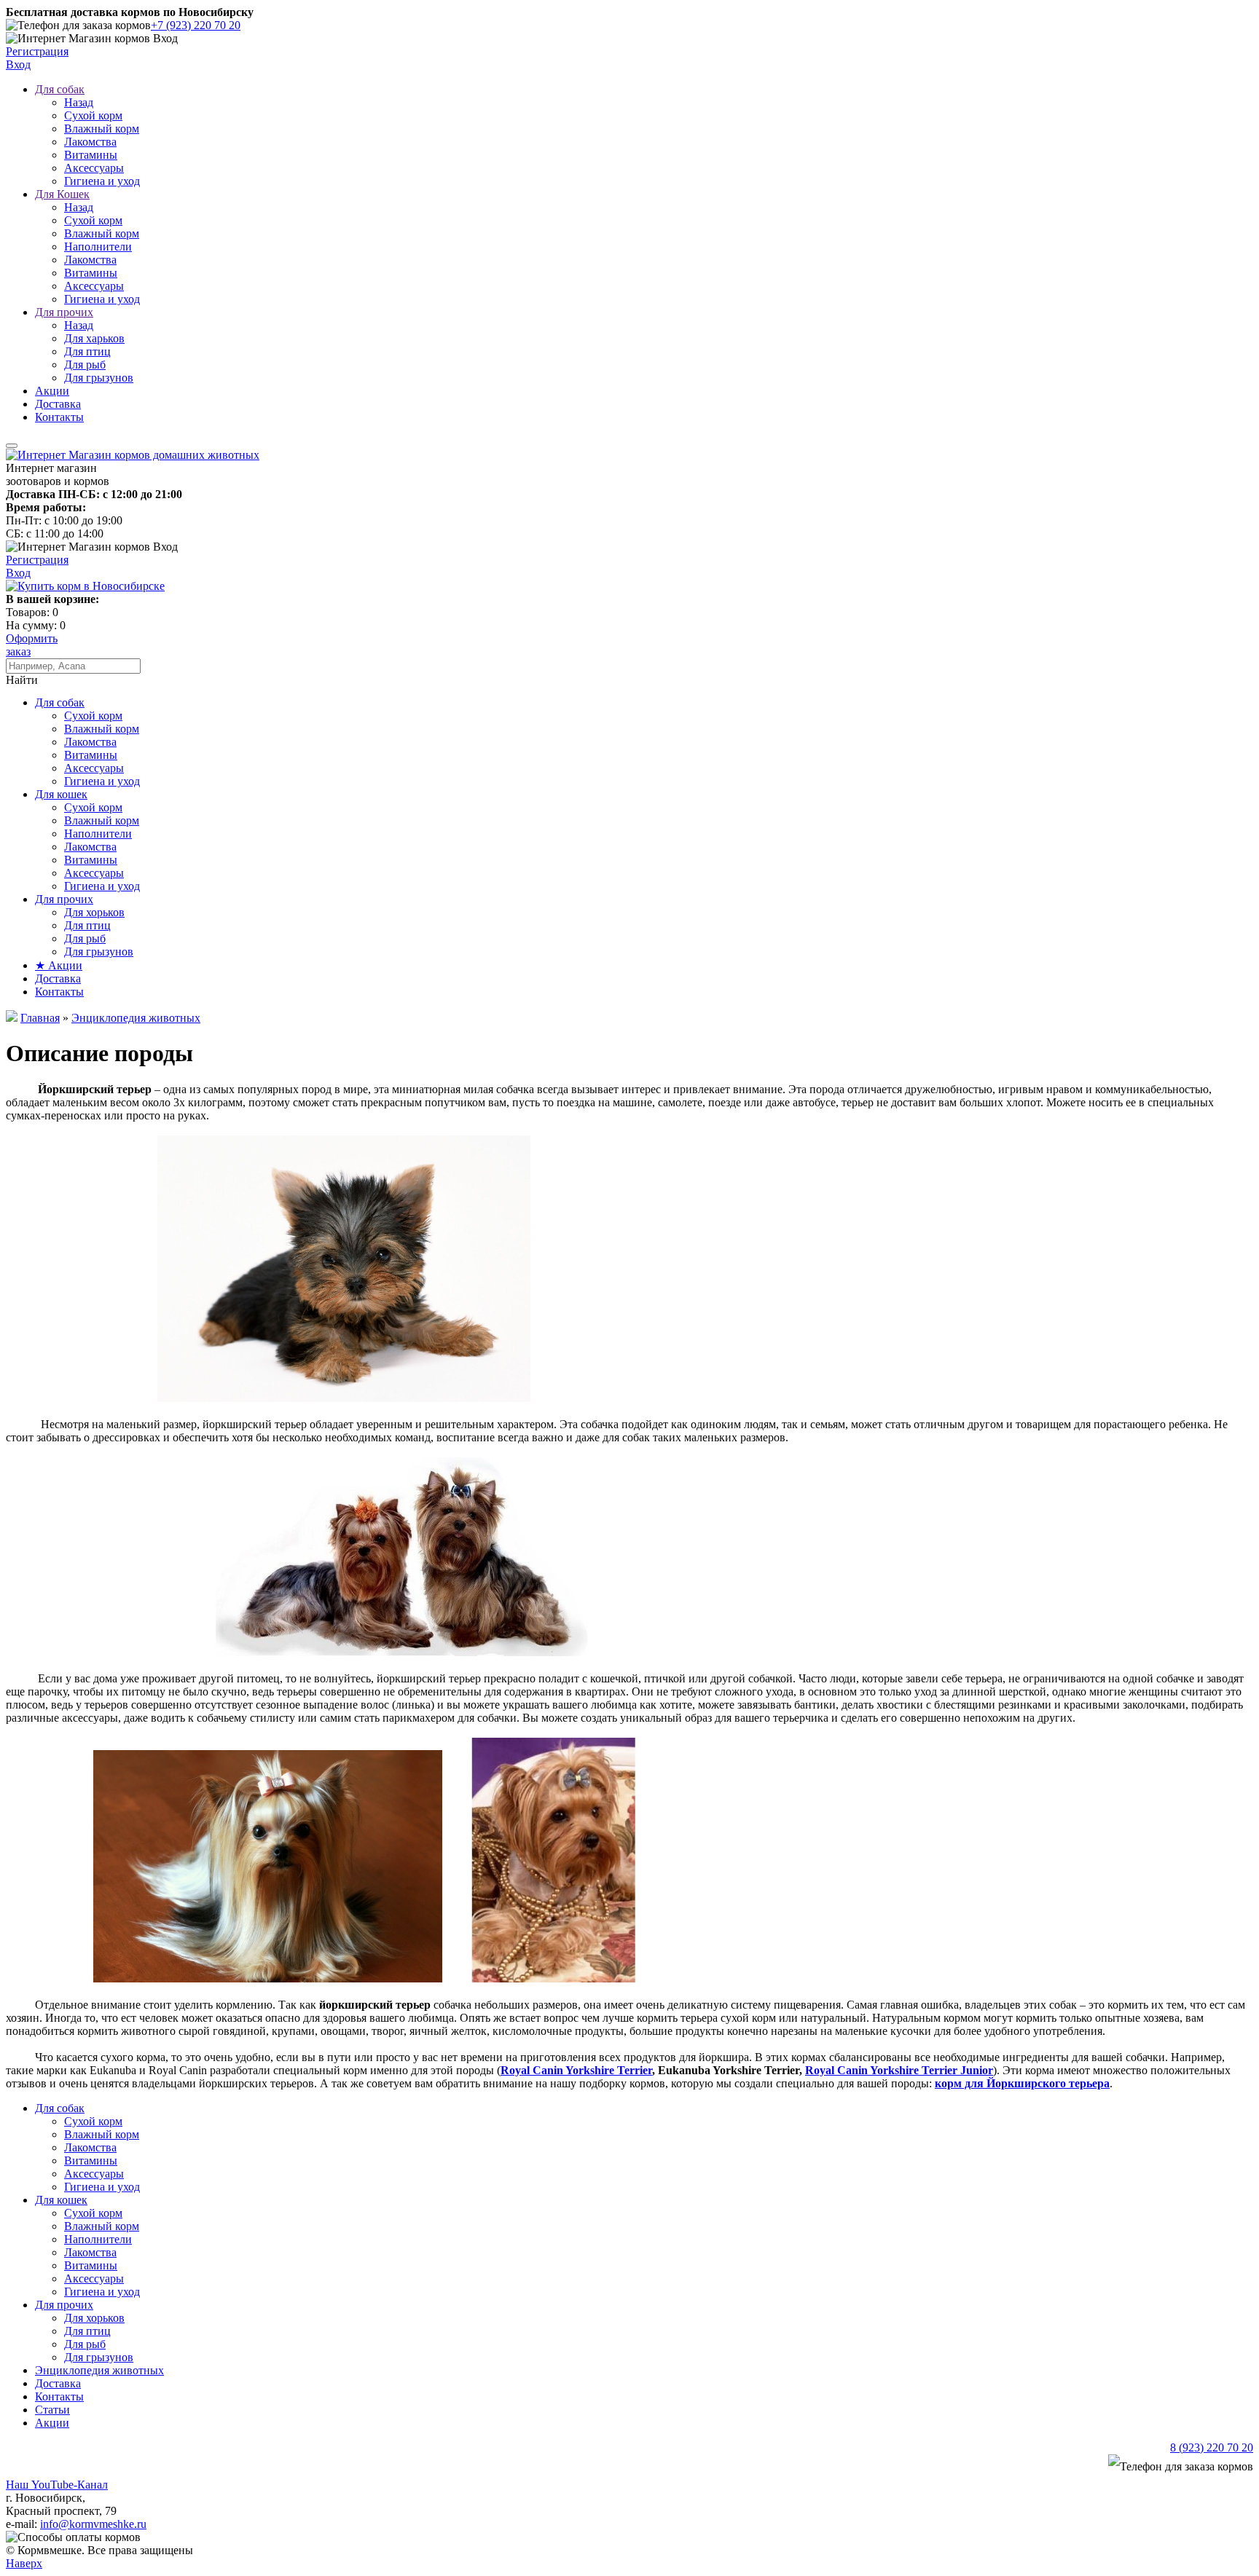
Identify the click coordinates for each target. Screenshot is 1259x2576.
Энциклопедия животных (99, 2370)
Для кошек (61, 794)
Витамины (91, 155)
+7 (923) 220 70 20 (196, 25)
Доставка (58, 404)
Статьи (52, 2410)
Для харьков (94, 338)
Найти (22, 680)
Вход (18, 64)
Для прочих (64, 312)
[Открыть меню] (12, 446)
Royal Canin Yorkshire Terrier (576, 2070)
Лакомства (90, 142)
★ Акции (59, 965)
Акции (52, 391)
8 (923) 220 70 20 (1212, 2447)
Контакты (59, 417)
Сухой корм (93, 115)
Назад (79, 102)
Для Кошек (62, 194)
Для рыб (85, 365)
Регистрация (37, 51)
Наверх (24, 2563)
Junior (975, 2070)
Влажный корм (102, 129)
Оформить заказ (32, 645)
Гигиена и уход (102, 181)
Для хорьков (94, 912)
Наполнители (98, 247)
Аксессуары (94, 168)
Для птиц (87, 351)
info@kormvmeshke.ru (93, 2524)
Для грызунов (99, 378)
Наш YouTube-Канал (57, 2485)
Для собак (60, 89)
